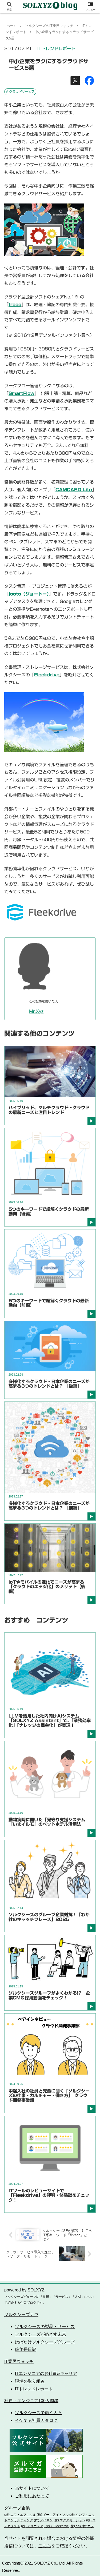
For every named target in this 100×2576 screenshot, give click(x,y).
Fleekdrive (47, 675)
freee (15, 305)
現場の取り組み (30, 2381)
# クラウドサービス (20, 91)
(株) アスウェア (32, 2526)
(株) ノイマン (43, 2520)
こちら (45, 2546)
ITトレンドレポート (56, 49)
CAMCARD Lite (74, 490)
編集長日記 (26, 2349)
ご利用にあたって (32, 2496)
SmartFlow (21, 393)
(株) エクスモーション (69, 2520)
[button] (89, 1279)
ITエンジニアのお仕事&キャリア (46, 2373)
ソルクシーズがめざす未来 (41, 2334)
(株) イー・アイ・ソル (53, 2515)
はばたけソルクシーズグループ (45, 2342)
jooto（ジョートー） (29, 594)
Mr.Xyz (36, 1011)
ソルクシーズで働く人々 (38, 2413)
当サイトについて (32, 2488)
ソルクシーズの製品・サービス (45, 2327)
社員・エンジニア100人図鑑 (31, 2401)
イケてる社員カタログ (36, 2420)
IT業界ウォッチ (19, 2361)
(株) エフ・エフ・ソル (20, 2515)
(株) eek (75, 2526)
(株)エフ (87, 2526)
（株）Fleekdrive (56, 2526)
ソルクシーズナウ (21, 2315)
